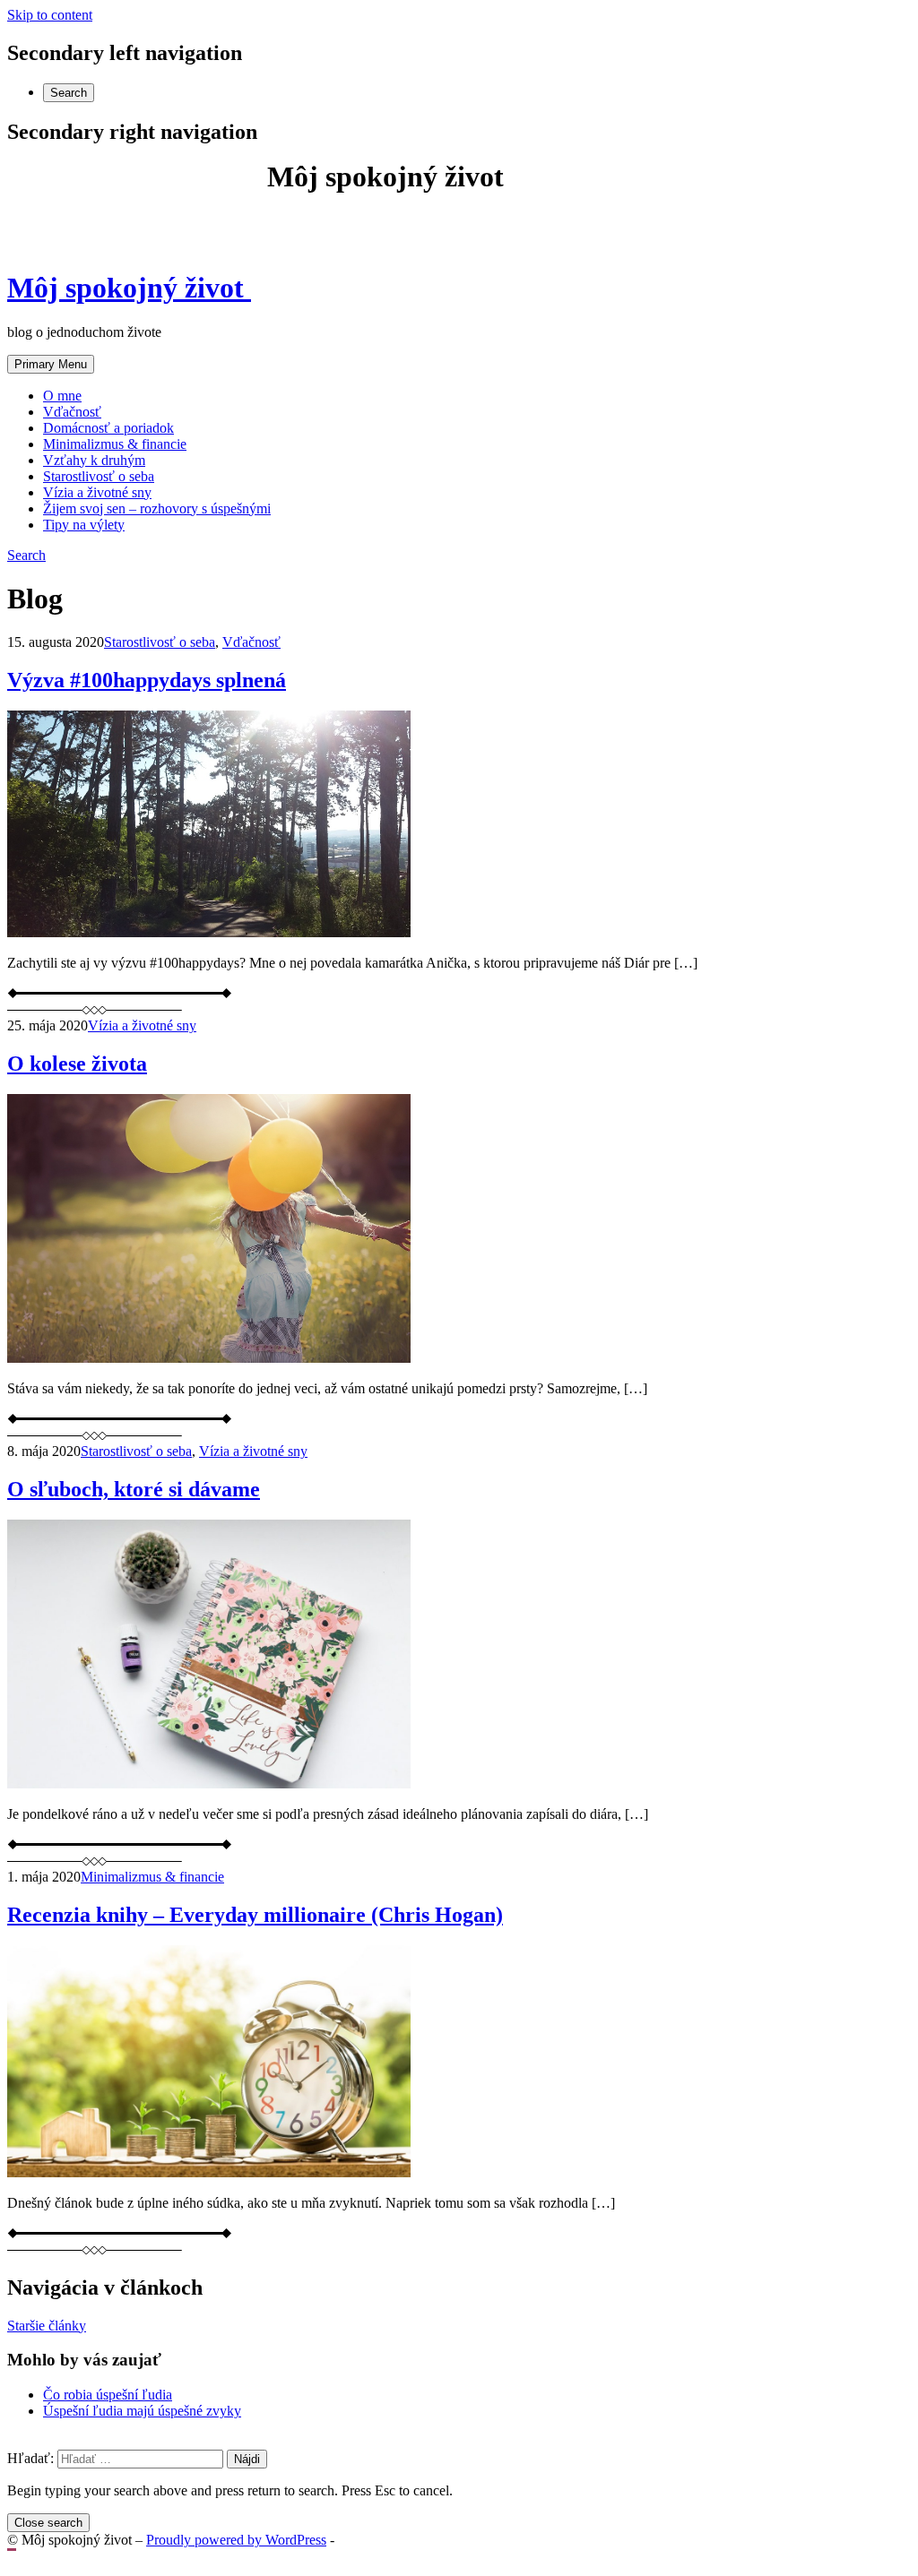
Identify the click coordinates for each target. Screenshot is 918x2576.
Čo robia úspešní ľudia (108, 2395)
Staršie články (47, 2326)
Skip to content (50, 15)
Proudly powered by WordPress (236, 2540)
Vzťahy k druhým (94, 460)
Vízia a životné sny (97, 492)
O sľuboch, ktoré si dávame (134, 1489)
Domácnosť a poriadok (108, 428)
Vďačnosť (72, 412)
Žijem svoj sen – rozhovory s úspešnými (157, 508)
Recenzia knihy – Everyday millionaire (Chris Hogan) (255, 1915)
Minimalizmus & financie (115, 444)
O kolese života (77, 1064)
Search (69, 93)
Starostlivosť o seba (99, 476)
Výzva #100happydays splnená (147, 680)
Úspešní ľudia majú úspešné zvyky (142, 2411)
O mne (62, 396)
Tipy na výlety (84, 525)
